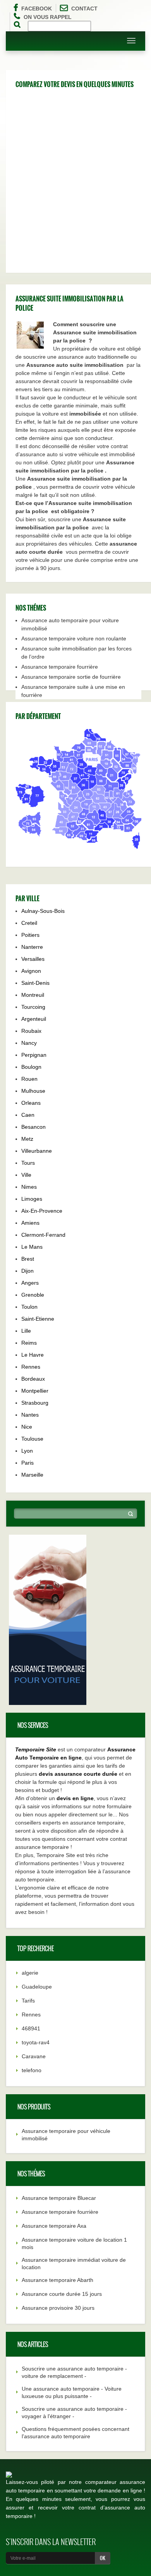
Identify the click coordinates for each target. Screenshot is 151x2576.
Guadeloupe (37, 1987)
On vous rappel (48, 17)
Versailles (33, 959)
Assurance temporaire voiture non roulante (74, 638)
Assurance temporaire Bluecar (59, 2198)
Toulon (29, 1307)
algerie (30, 1973)
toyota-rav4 (36, 2042)
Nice (27, 1427)
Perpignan (34, 1055)
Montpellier (35, 1391)
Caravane (34, 2056)
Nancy (29, 1043)
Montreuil (33, 995)
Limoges (32, 1199)
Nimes (29, 1187)
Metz (27, 1139)
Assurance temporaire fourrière (60, 667)
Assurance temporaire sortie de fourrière (71, 677)
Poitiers (30, 935)
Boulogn (31, 1067)
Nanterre (32, 947)
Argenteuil (34, 1019)
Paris (27, 1463)
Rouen (29, 1079)
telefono (32, 2070)
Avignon (31, 971)
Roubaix (31, 1031)
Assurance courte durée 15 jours (62, 2294)
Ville (26, 1175)
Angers (30, 1283)
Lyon (27, 1451)
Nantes (30, 1415)
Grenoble (33, 1295)
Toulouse (32, 1439)
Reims (29, 1343)
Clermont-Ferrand (43, 1235)
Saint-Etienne (38, 1319)
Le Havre (33, 1355)
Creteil (29, 923)
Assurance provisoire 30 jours (58, 2308)
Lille (26, 1331)
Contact (84, 9)
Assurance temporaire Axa (54, 2226)
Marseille (32, 1475)
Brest (28, 1259)
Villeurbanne (37, 1151)
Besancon (33, 1127)
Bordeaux (33, 1379)
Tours (28, 1163)
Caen (28, 1115)
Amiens (30, 1223)
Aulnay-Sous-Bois (43, 911)
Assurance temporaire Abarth (57, 2280)
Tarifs (28, 2001)
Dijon (27, 1271)
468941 (31, 2028)
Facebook (37, 9)
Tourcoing (33, 1007)
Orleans (31, 1103)
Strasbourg (35, 1403)
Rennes (31, 1367)
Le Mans (32, 1247)
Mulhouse (33, 1091)
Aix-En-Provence (42, 1211)
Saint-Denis (35, 983)
